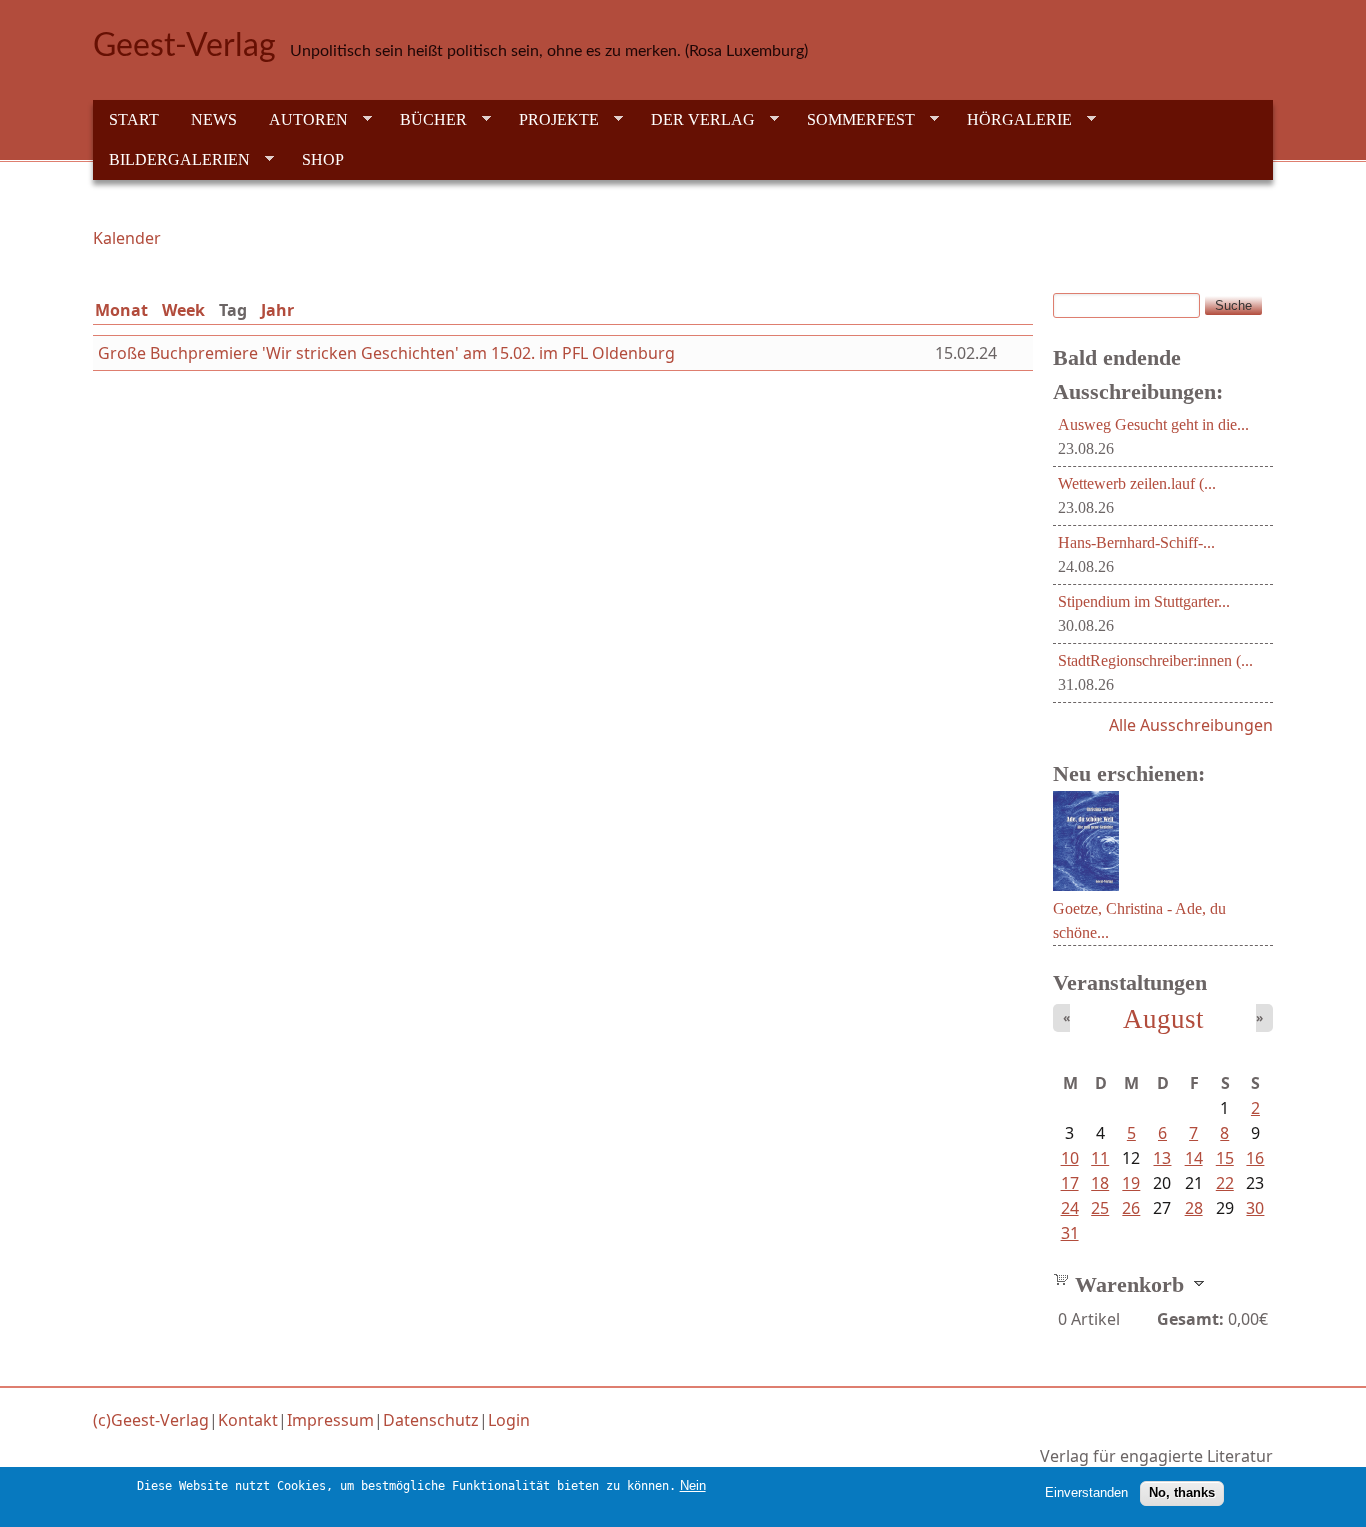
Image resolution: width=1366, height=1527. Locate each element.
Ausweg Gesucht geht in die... (1153, 424)
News (214, 119)
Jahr (277, 310)
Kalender (127, 238)
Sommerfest (853, 120)
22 (1225, 1183)
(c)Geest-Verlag (151, 1420)
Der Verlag (695, 120)
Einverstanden (1086, 1492)
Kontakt (248, 1420)
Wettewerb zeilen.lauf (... (1137, 483)
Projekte (551, 120)
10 (1070, 1158)
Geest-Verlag (184, 46)
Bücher (425, 120)
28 (1194, 1208)
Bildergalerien (171, 160)
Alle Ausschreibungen (1191, 725)
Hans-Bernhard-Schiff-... (1136, 542)
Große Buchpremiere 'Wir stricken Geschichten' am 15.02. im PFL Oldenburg (386, 353)
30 (1255, 1208)
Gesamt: (1190, 1319)
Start (134, 119)
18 (1100, 1183)
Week (183, 310)
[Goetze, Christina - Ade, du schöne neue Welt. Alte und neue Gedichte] (1086, 885)
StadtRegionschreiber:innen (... (1155, 660)
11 (1100, 1158)
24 (1070, 1208)
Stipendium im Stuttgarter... (1144, 601)
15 (1225, 1158)
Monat (121, 310)
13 (1162, 1158)
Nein (693, 1485)
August (1163, 1019)
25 (1100, 1208)
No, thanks (1182, 1492)
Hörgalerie (1011, 120)
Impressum (330, 1420)
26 (1131, 1208)
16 (1255, 1158)
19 (1131, 1183)
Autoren (300, 120)
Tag (237, 310)
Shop (323, 159)
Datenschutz (431, 1420)
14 (1194, 1158)
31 (1070, 1233)
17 (1070, 1183)
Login (509, 1420)
